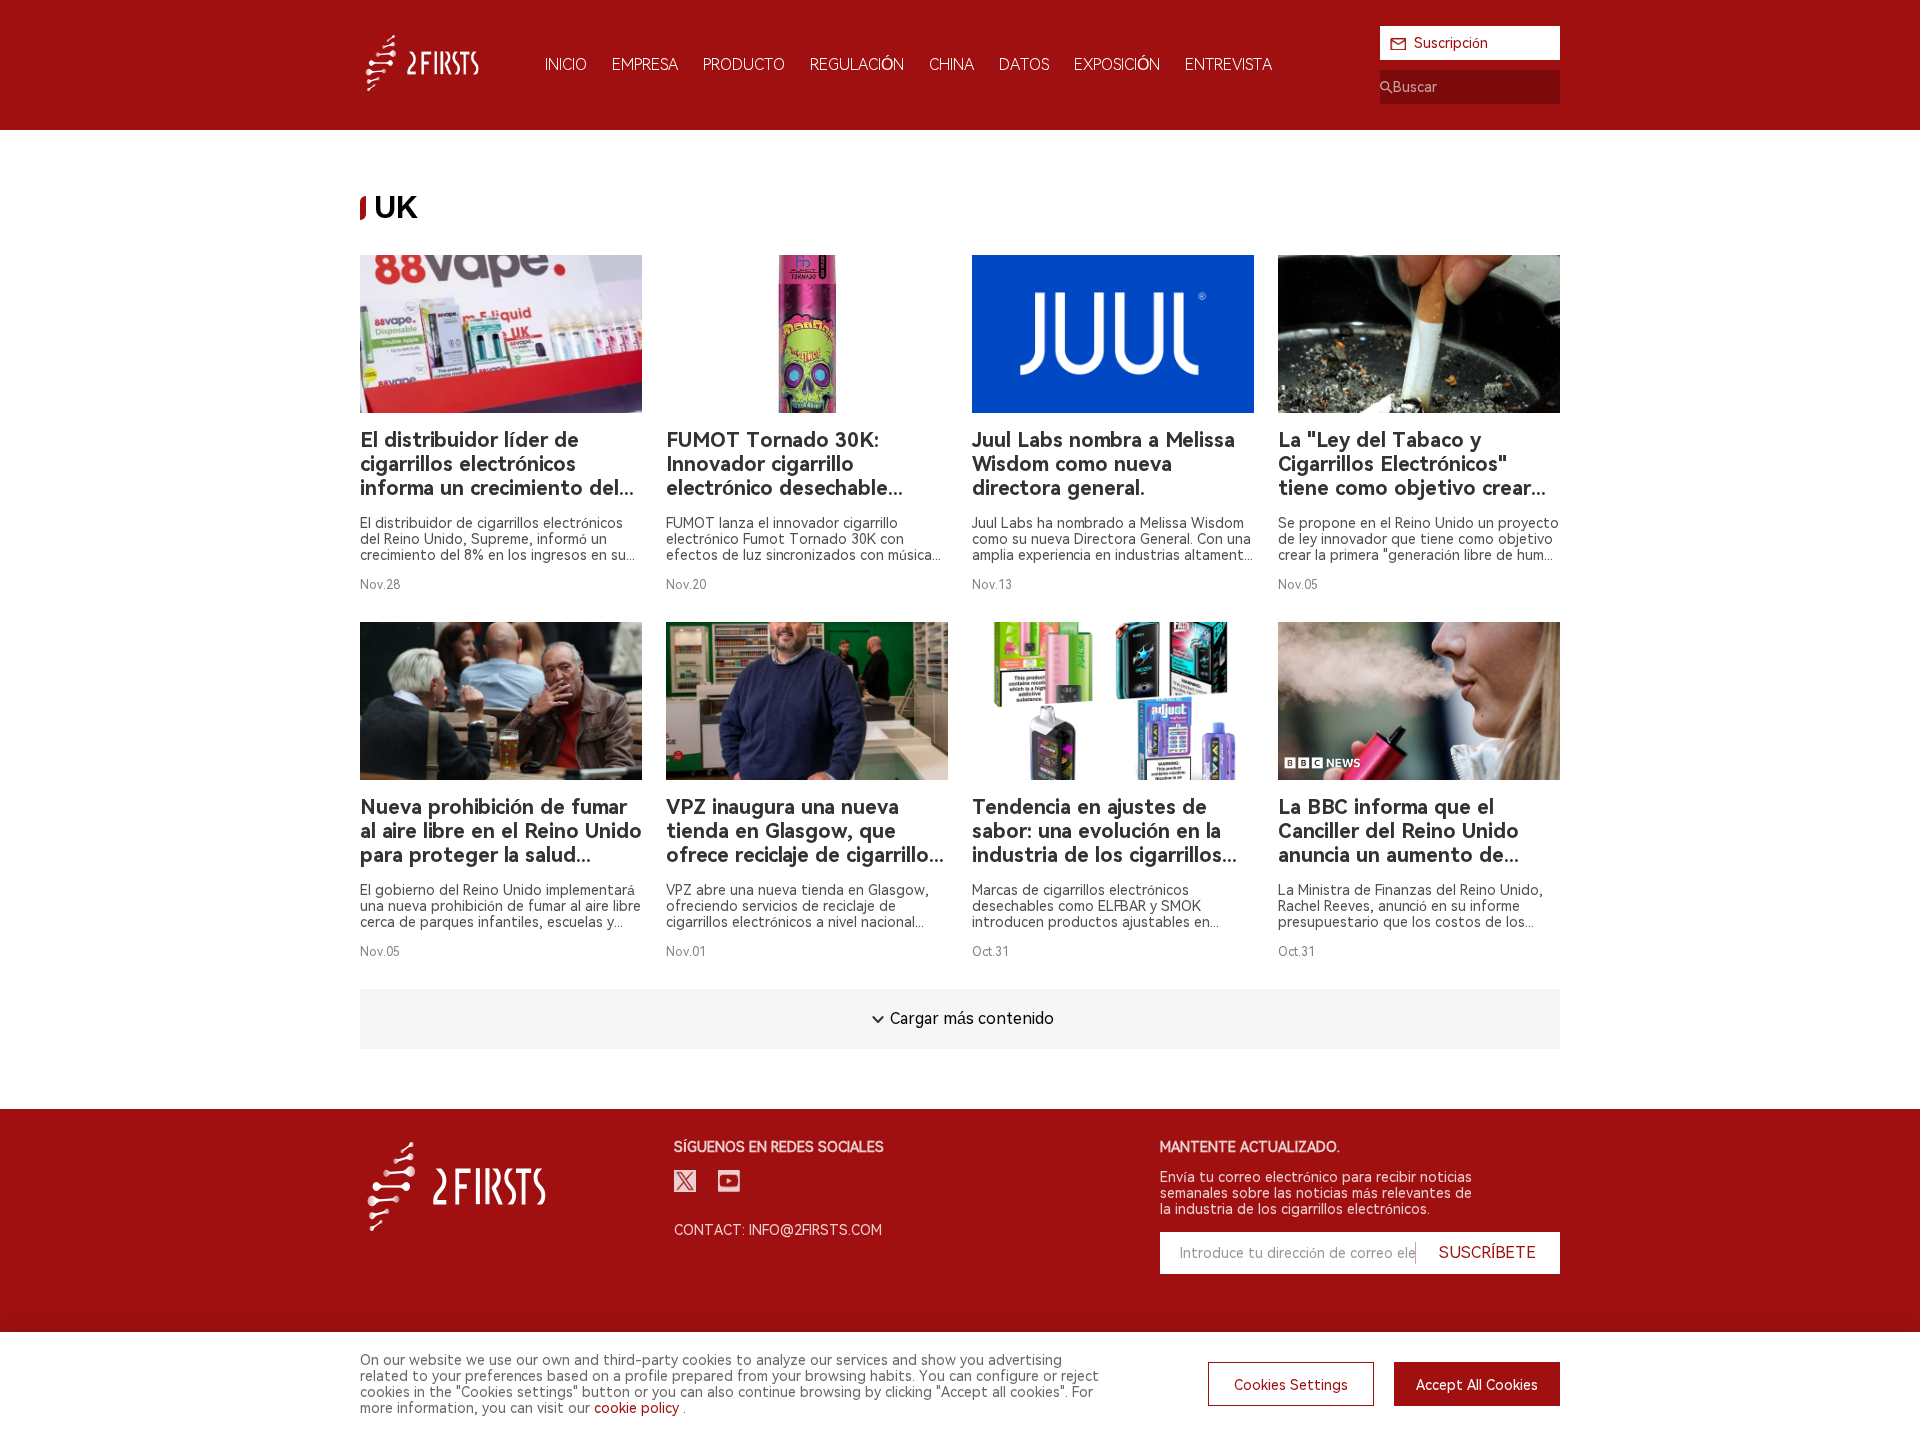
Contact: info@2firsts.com (778, 1230)
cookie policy (636, 1408)
